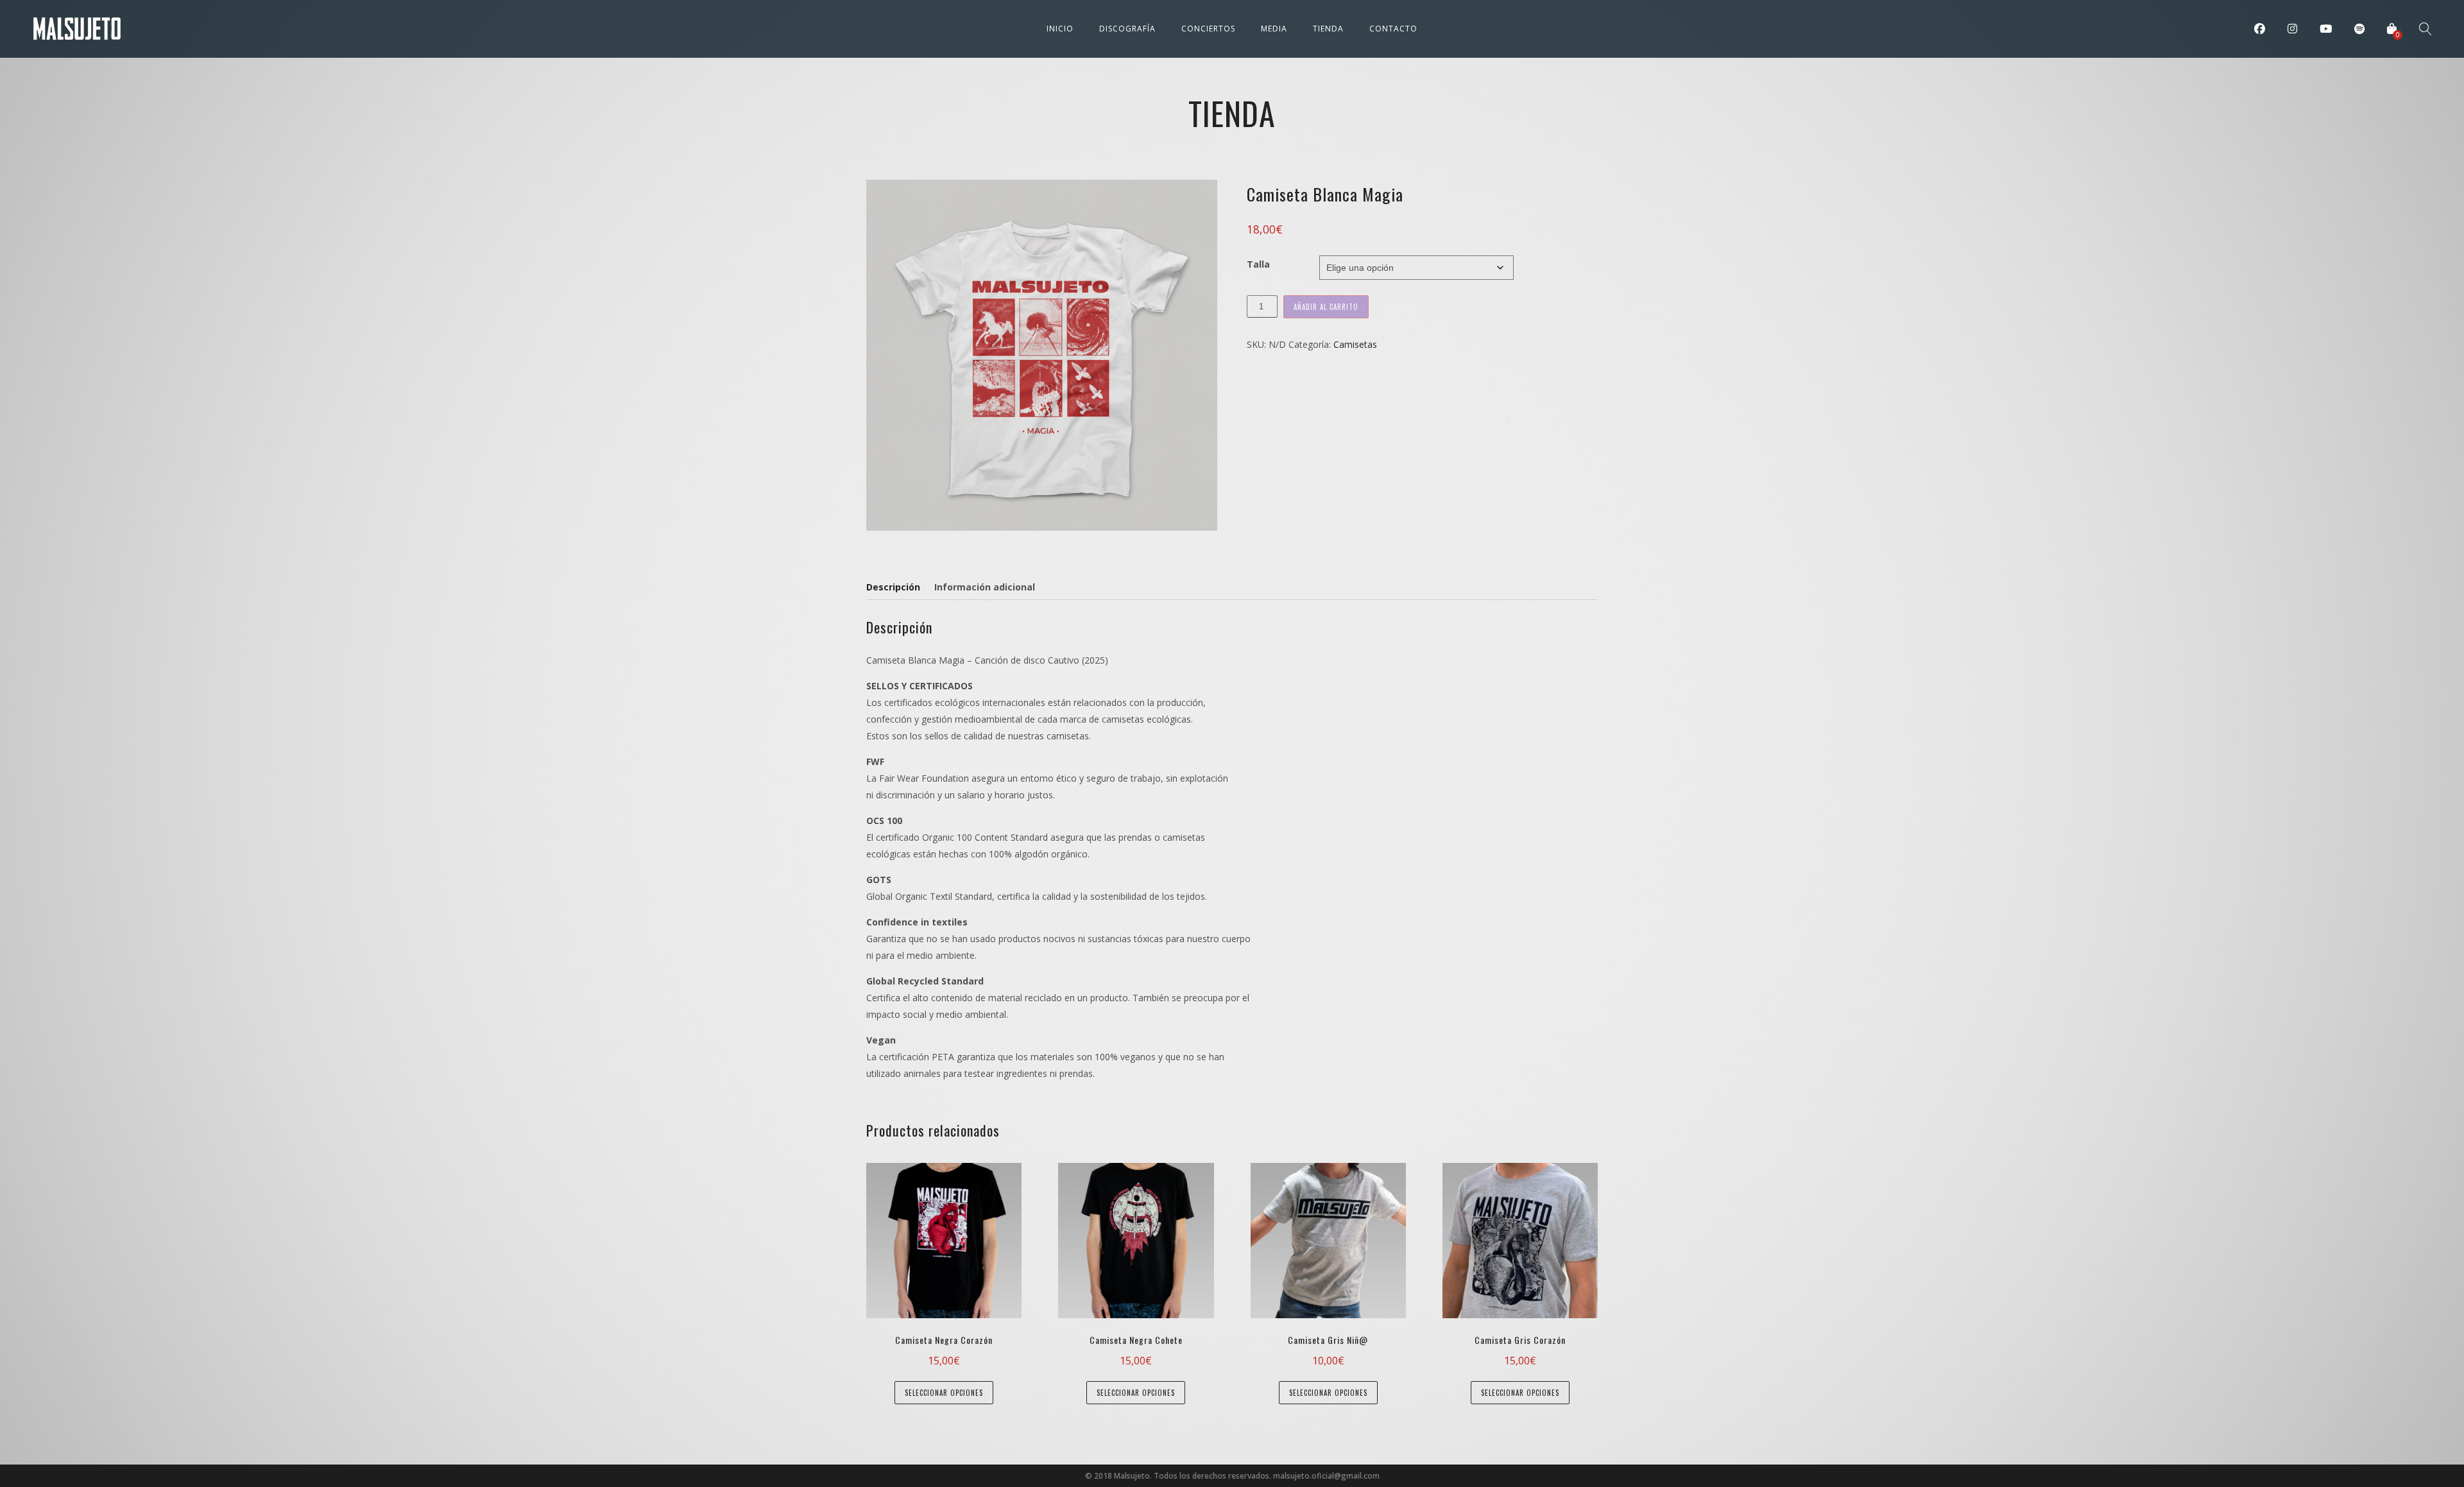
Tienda (1328, 29)
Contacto (1393, 29)
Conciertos (1208, 29)
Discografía (1127, 29)
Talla (1258, 264)
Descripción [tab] (893, 587)
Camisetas (1355, 344)
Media (1274, 29)
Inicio (1060, 29)
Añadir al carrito (1326, 307)
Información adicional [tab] (985, 587)
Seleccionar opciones (944, 1393)
